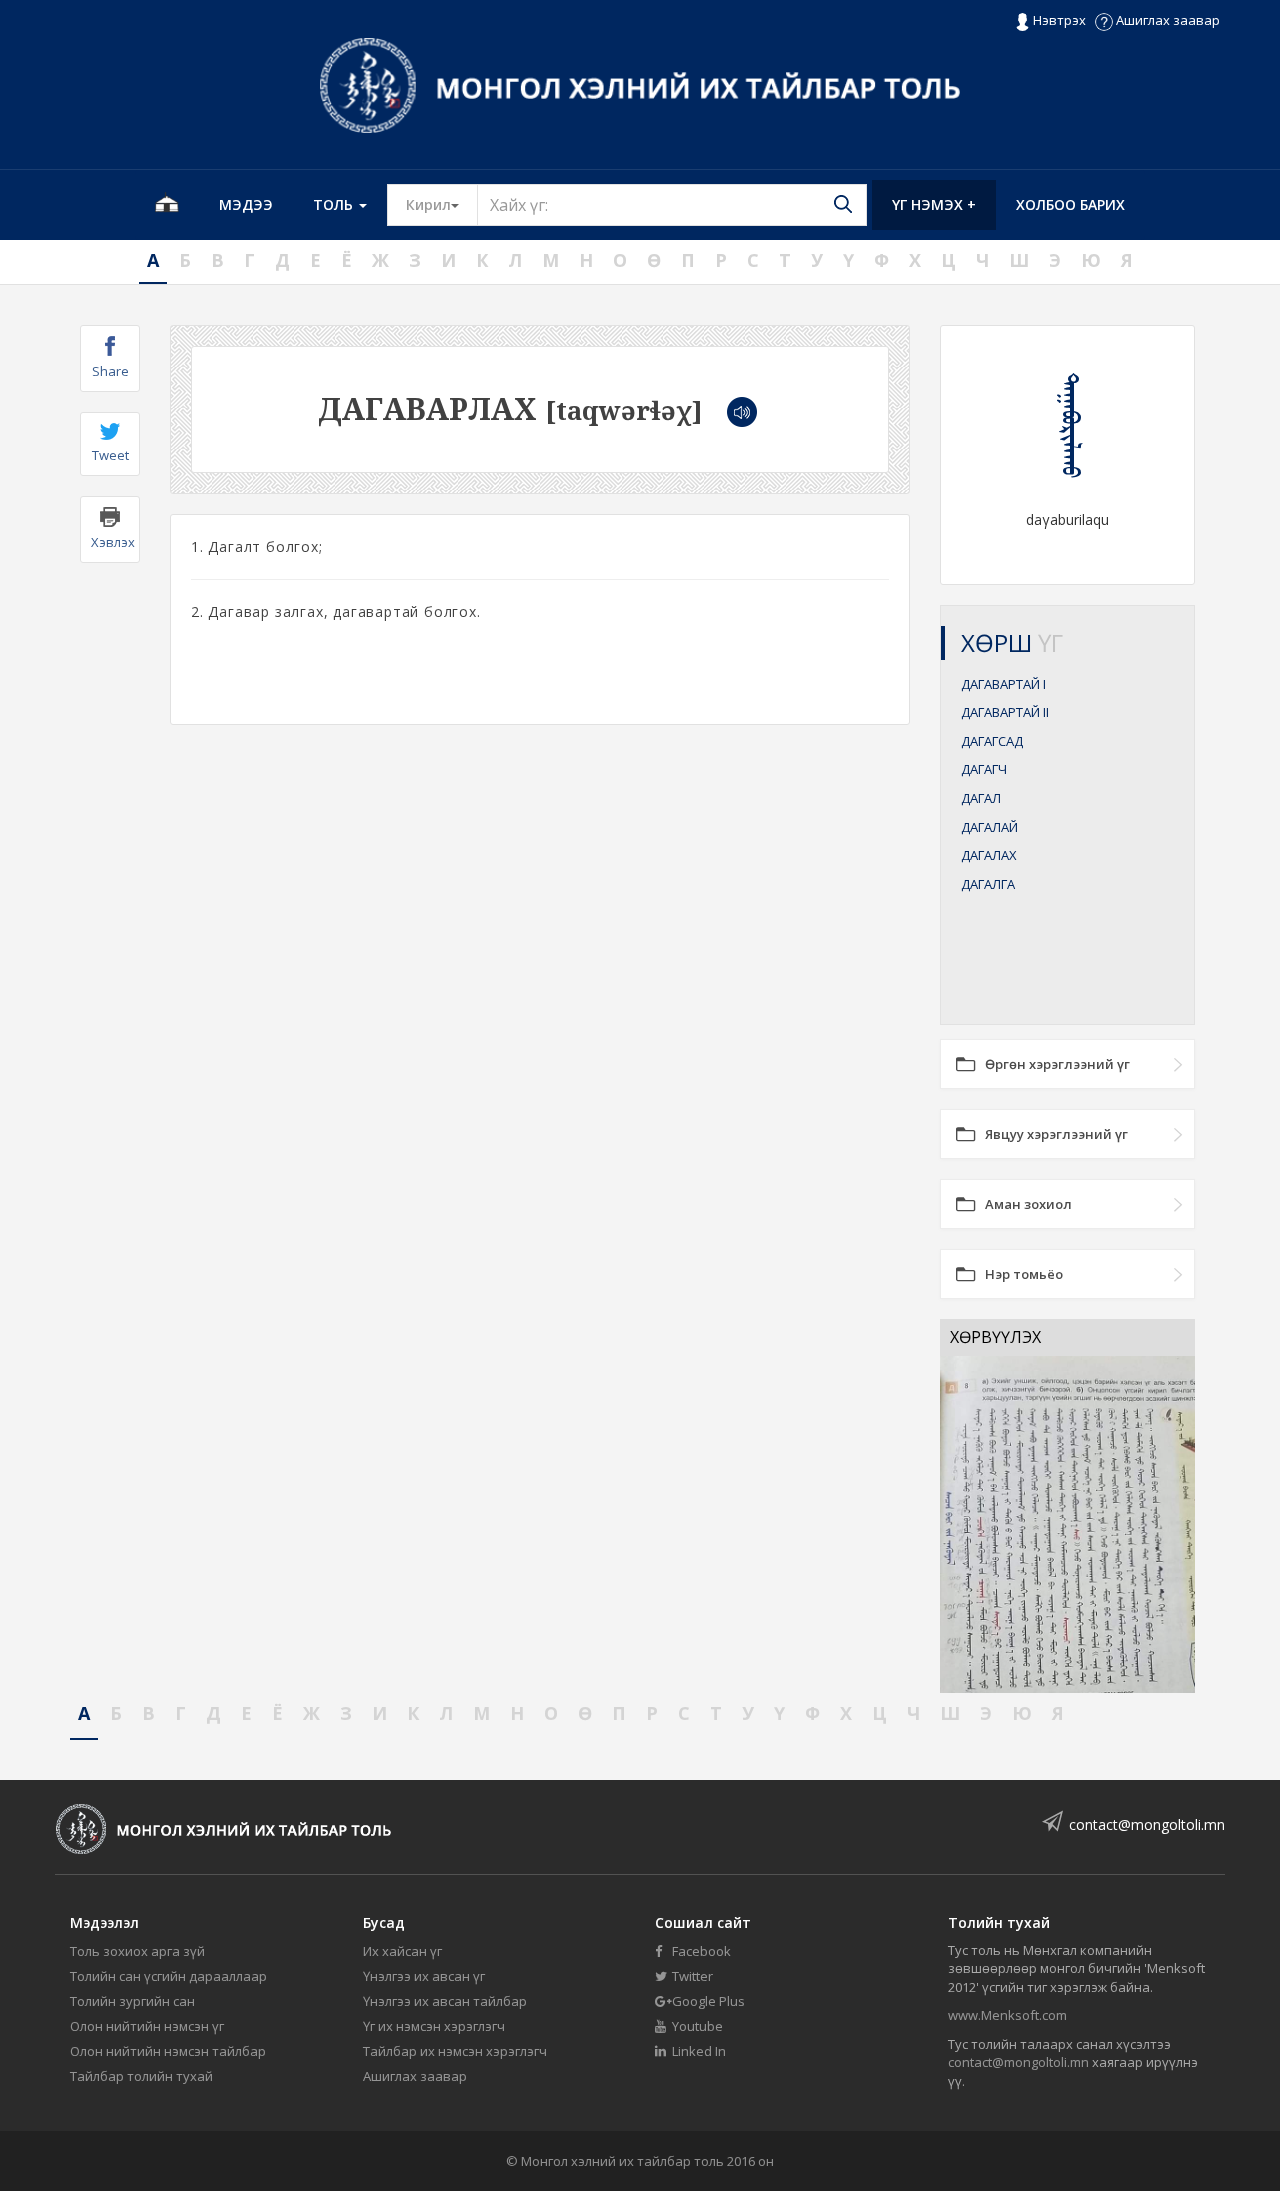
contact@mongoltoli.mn (1147, 1824)
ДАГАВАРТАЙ (1003, 684)
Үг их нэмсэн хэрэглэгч (434, 2026)
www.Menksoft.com (1007, 2015)
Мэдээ (246, 204)
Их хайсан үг (402, 1951)
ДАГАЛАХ (989, 855)
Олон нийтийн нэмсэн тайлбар (168, 2051)
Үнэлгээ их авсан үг (424, 1976)
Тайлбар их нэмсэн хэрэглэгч (455, 2051)
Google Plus (707, 2001)
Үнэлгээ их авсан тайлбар (445, 2001)
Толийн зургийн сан (132, 2001)
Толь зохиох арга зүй (137, 1951)
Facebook (700, 1951)
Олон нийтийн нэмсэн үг (147, 2026)
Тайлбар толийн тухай (141, 2076)
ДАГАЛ (981, 798)
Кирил (442, 204)
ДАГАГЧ (984, 769)
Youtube (696, 2026)
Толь (335, 204)
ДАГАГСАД (992, 741)
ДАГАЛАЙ (989, 827)
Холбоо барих (1070, 204)
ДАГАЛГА (988, 884)
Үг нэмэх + (934, 204)
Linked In (697, 2051)
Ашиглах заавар (1166, 20)
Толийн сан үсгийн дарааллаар (168, 1976)
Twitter (691, 1976)
